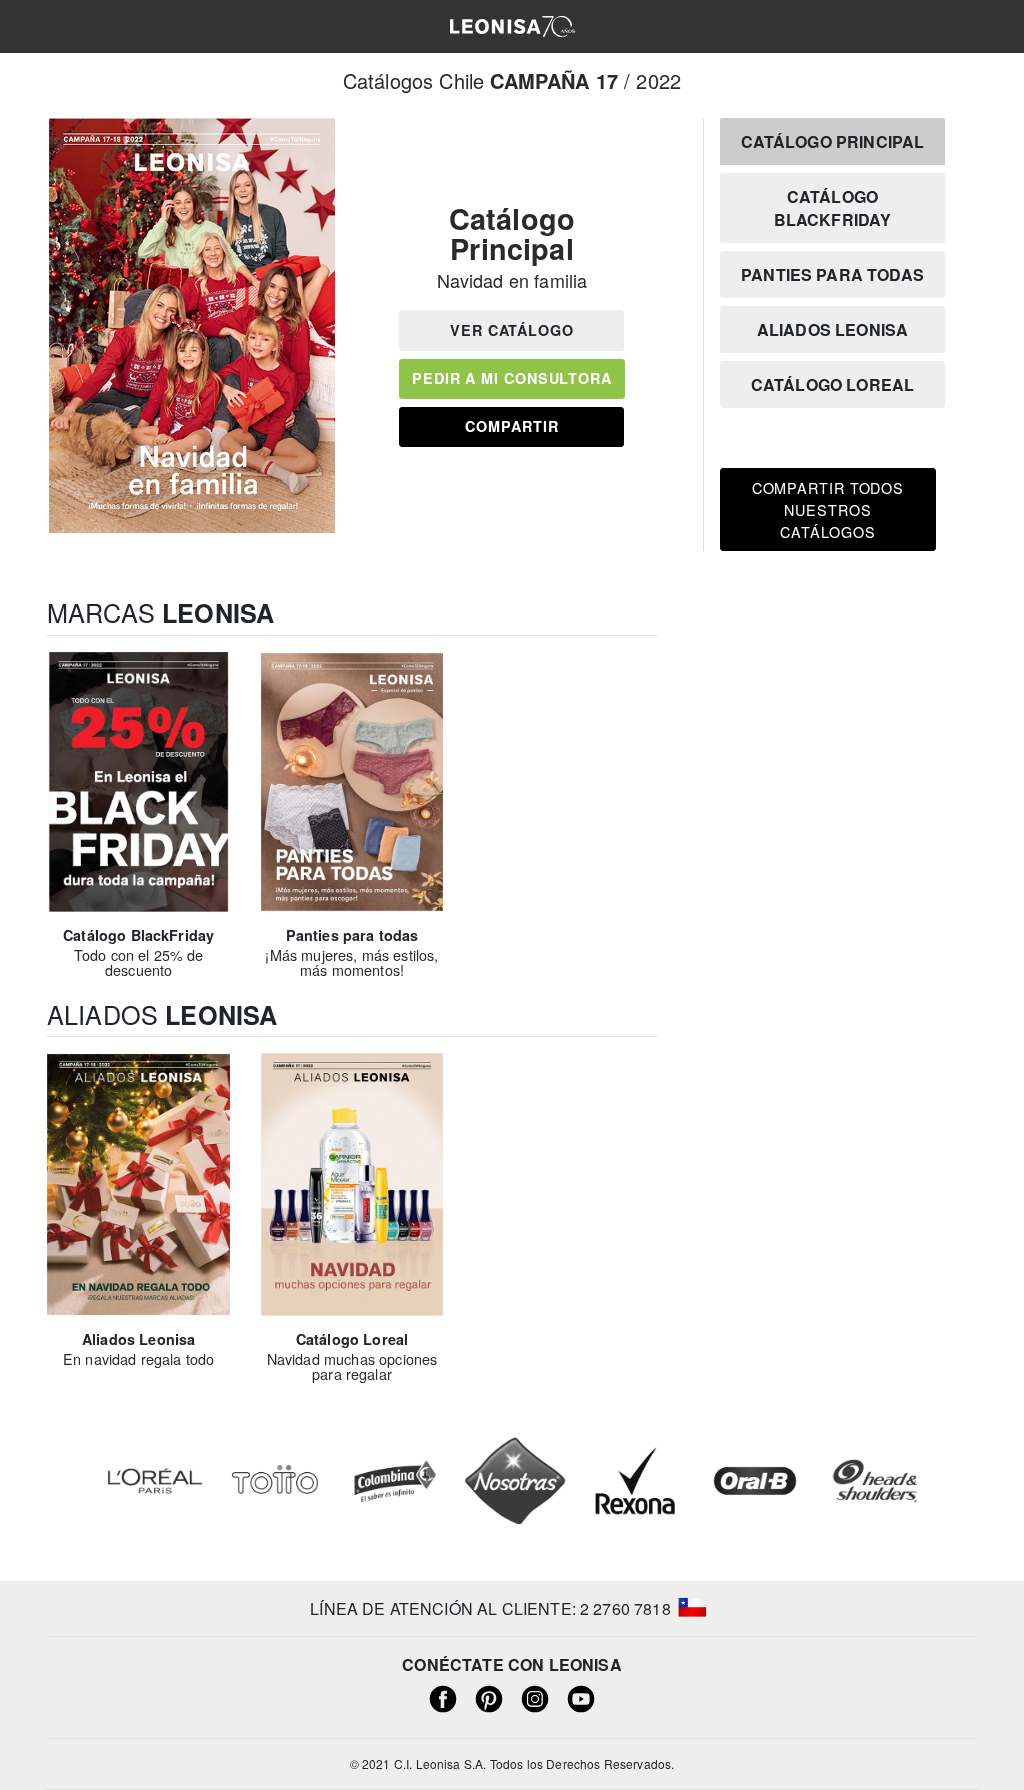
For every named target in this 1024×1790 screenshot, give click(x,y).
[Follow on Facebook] (443, 1697)
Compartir (511, 426)
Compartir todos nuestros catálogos (828, 509)
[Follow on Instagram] (535, 1697)
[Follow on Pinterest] (489, 1697)
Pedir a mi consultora (512, 378)
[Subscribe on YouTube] (581, 1697)
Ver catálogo (512, 330)
